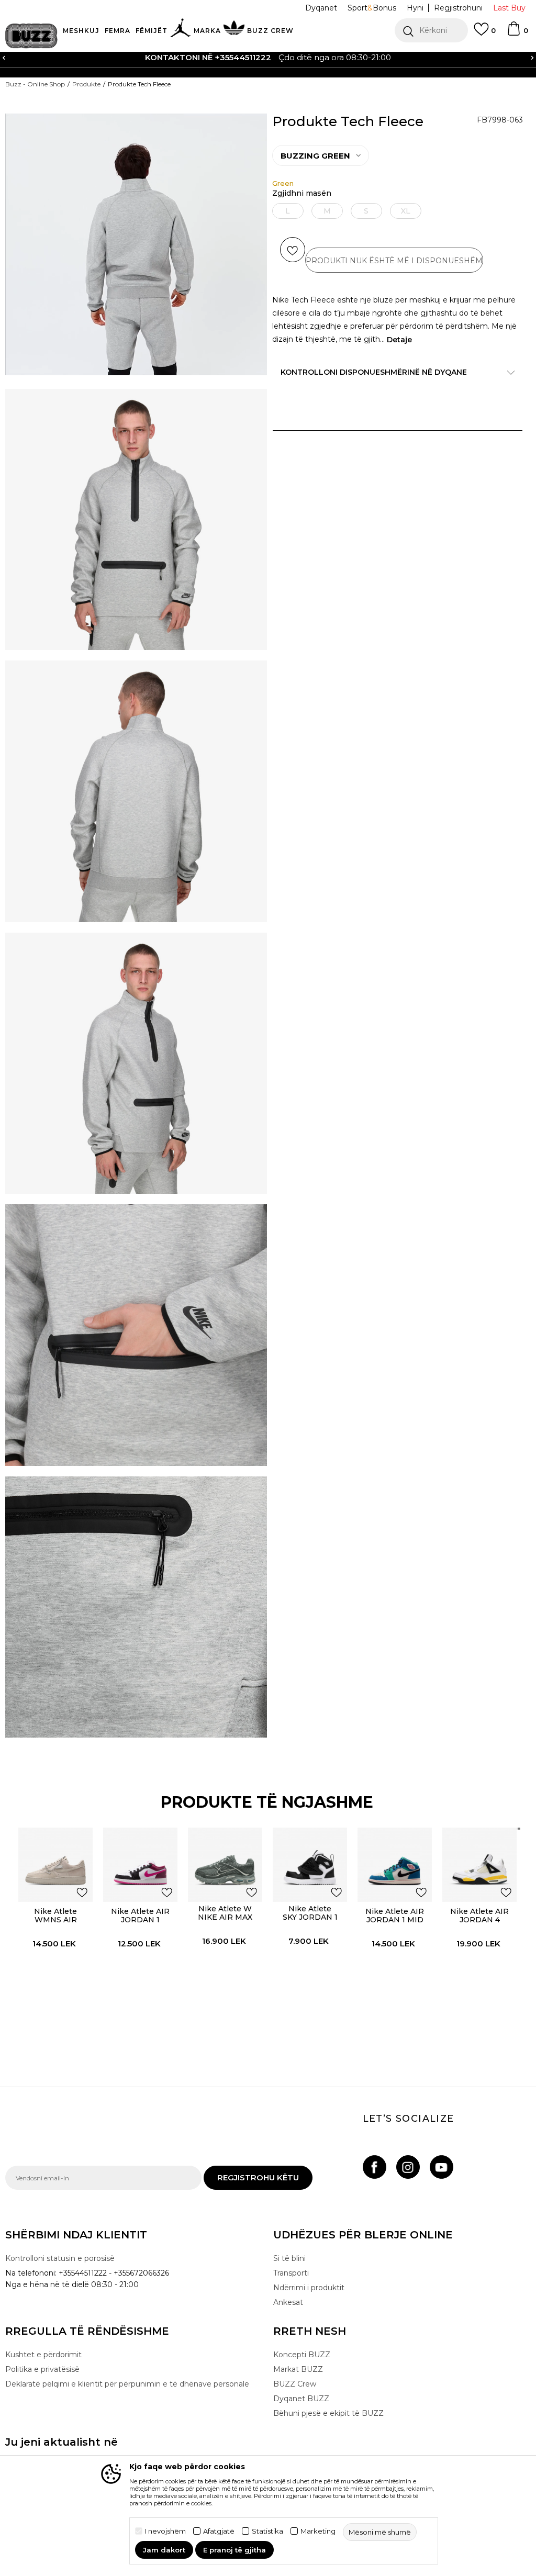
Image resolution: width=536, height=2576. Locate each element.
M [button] (327, 211)
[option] (268, 58)
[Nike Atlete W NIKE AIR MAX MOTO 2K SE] (225, 1865)
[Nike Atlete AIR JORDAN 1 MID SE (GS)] (395, 1865)
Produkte (86, 84)
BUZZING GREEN (315, 156)
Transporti (291, 2273)
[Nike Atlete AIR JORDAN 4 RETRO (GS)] (479, 1865)
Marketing (318, 2531)
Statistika (267, 2531)
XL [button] (406, 211)
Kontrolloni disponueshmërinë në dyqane (374, 372)
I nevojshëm (165, 2531)
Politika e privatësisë (42, 2369)
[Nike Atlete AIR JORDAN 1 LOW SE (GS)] (140, 1865)
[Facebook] (375, 2167)
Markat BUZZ (298, 2369)
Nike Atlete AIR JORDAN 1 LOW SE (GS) (140, 1920)
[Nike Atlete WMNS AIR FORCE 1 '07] (55, 1865)
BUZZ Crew (295, 2384)
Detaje (399, 340)
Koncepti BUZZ (302, 2355)
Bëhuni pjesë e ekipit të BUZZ (328, 2413)
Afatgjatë (219, 2531)
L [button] (288, 211)
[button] (431, 30)
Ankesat (288, 2302)
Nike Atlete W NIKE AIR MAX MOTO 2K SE (225, 1917)
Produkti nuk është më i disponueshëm (394, 261)
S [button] (366, 211)
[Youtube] (442, 2167)
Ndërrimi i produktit (309, 2288)
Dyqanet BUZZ (301, 2399)
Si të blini (289, 2258)
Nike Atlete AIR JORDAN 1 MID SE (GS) (395, 1920)
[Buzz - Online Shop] (31, 36)
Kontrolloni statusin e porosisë (60, 2258)
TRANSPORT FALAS (125, 57)
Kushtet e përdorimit (43, 2355)
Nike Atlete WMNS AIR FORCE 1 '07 (55, 1920)
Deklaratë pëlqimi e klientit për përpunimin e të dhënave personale (127, 2384)
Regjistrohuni (458, 8)
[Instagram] (408, 2167)
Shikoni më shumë (416, 58)
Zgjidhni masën (302, 193)
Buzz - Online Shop (35, 84)
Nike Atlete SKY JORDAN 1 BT (310, 1917)
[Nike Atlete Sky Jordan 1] (349, 1875)
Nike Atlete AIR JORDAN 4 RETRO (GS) (479, 1920)
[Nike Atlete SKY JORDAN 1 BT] (310, 1865)
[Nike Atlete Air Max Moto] (264, 1875)
